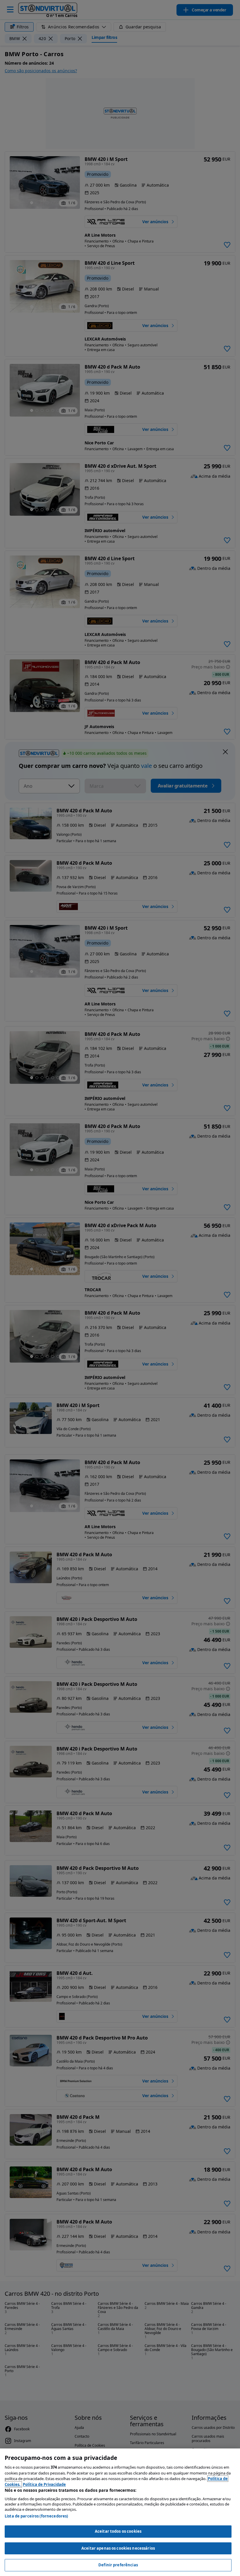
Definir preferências (118, 2565)
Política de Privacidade (44, 2484)
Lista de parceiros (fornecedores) (36, 2516)
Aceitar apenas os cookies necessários (118, 2548)
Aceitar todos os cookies (118, 2531)
